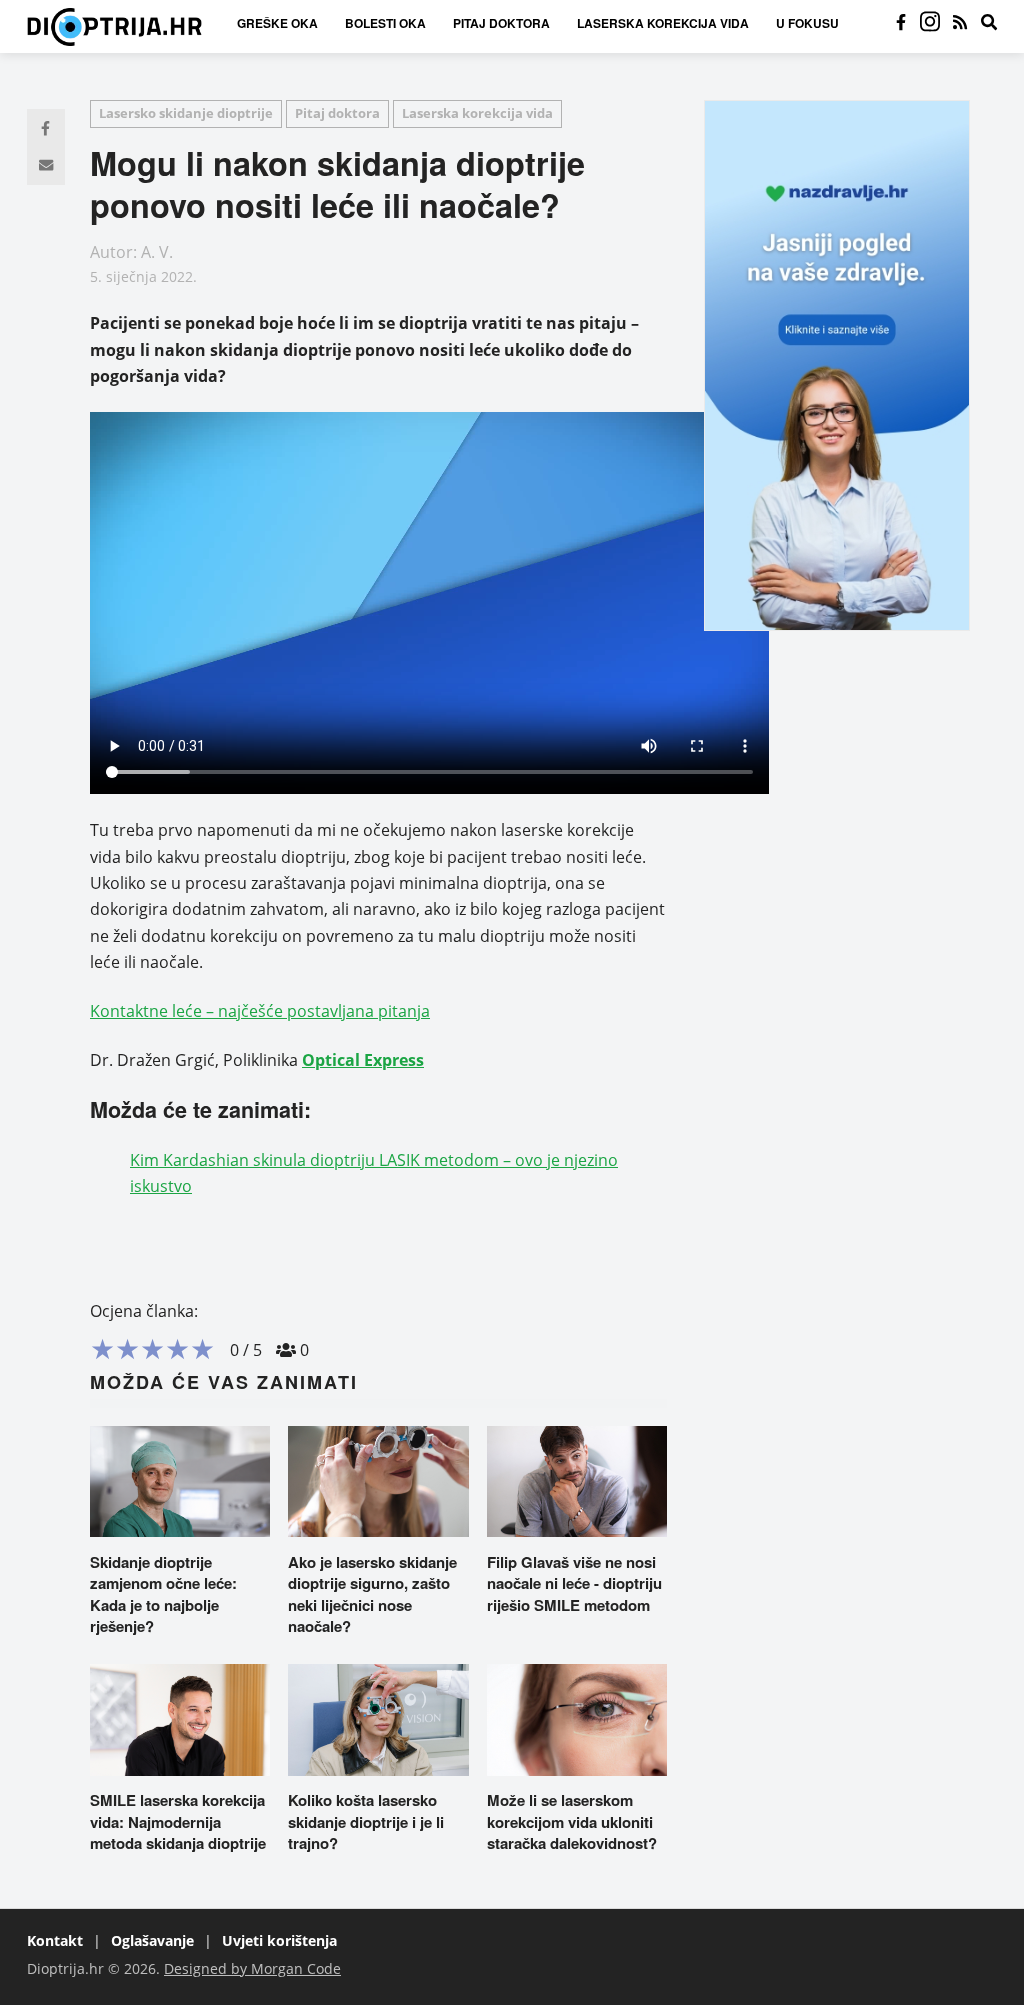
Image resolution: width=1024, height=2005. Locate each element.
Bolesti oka (385, 23)
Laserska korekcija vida (663, 23)
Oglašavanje (152, 1940)
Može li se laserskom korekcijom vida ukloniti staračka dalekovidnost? (572, 1821)
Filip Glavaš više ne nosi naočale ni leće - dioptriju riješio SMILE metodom (574, 1583)
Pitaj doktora (501, 23)
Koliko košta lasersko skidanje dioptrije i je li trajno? (366, 1821)
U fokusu (807, 23)
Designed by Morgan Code (252, 1968)
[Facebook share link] (901, 22)
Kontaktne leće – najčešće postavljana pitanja (260, 1011)
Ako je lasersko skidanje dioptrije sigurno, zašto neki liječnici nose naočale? (372, 1594)
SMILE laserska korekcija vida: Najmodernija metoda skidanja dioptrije (178, 1821)
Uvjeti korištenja (279, 1940)
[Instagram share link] (930, 22)
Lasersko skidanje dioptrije (186, 113)
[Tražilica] (989, 22)
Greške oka (277, 23)
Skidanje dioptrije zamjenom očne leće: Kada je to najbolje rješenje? (163, 1594)
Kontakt (55, 1940)
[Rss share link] (960, 22)
